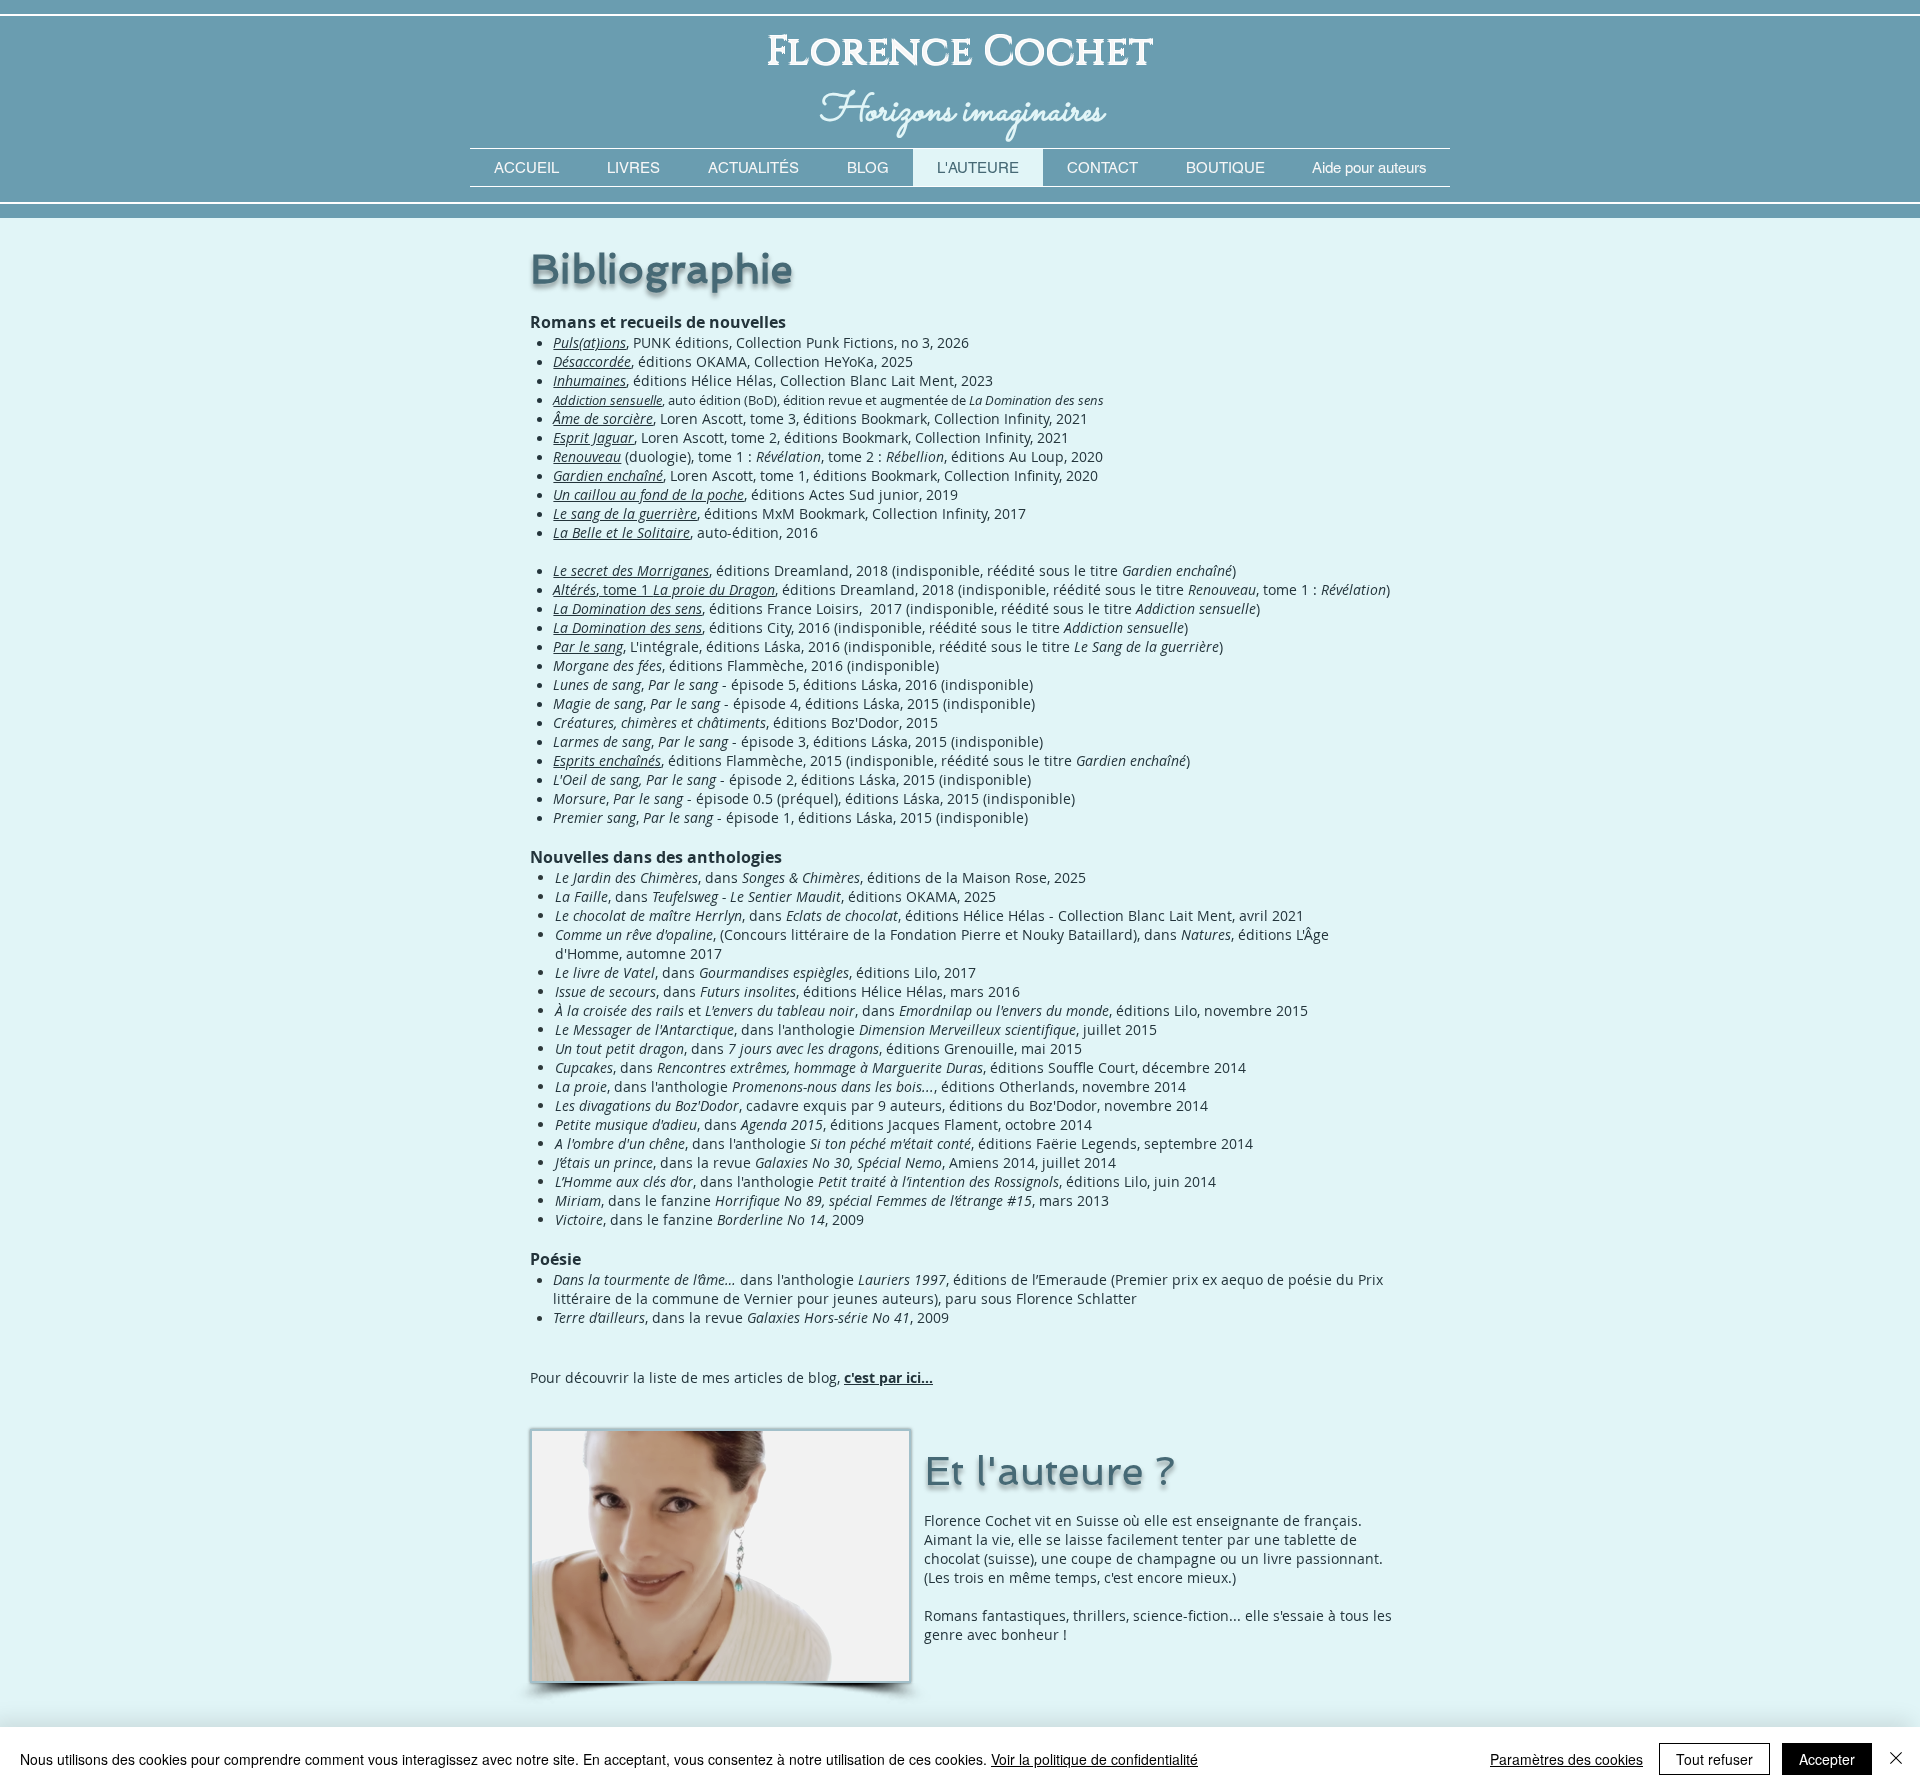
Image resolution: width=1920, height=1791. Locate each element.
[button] (1369, 167)
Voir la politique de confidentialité (1094, 1759)
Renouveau (587, 456)
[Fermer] (1896, 1759)
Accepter (1827, 1759)
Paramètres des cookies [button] (1566, 1759)
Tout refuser (1714, 1759)
